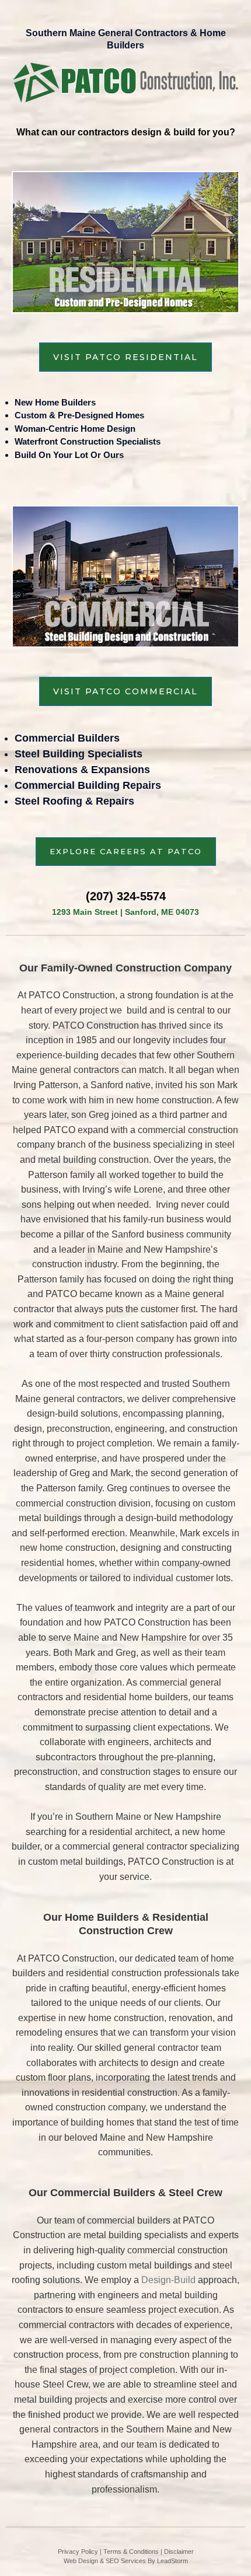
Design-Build (168, 2280)
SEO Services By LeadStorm (147, 2561)
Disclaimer (179, 2551)
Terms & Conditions (131, 2551)
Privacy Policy (78, 2551)
